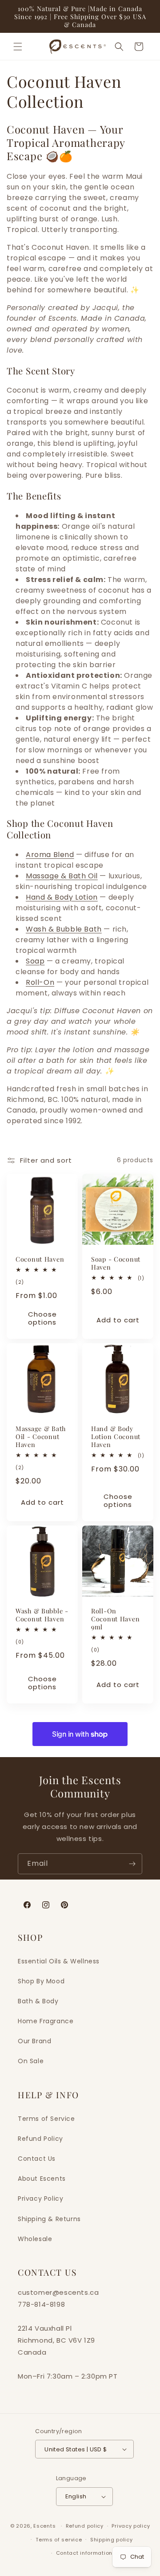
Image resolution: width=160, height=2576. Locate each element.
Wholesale (35, 2239)
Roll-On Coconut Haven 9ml (115, 1619)
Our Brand (34, 2041)
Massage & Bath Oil (62, 876)
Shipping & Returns (49, 2219)
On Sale (31, 2061)
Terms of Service (46, 2119)
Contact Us (37, 2159)
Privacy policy (131, 2526)
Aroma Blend (50, 855)
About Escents (42, 2179)
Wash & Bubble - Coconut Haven (42, 1615)
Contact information (84, 2553)
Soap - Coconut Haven (116, 1263)
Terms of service (59, 2540)
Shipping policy (112, 2540)
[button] (18, 47)
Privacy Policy (40, 2198)
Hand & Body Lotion (62, 897)
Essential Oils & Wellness (59, 1961)
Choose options (42, 1318)
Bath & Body (38, 2001)
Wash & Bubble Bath (64, 929)
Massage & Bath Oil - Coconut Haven (41, 1436)
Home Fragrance (46, 2021)
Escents (45, 2526)
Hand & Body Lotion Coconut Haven (116, 1436)
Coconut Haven (40, 1259)
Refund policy (85, 2526)
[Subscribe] (132, 1864)
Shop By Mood (41, 1981)
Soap (35, 961)
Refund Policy (40, 2139)
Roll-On (40, 982)
